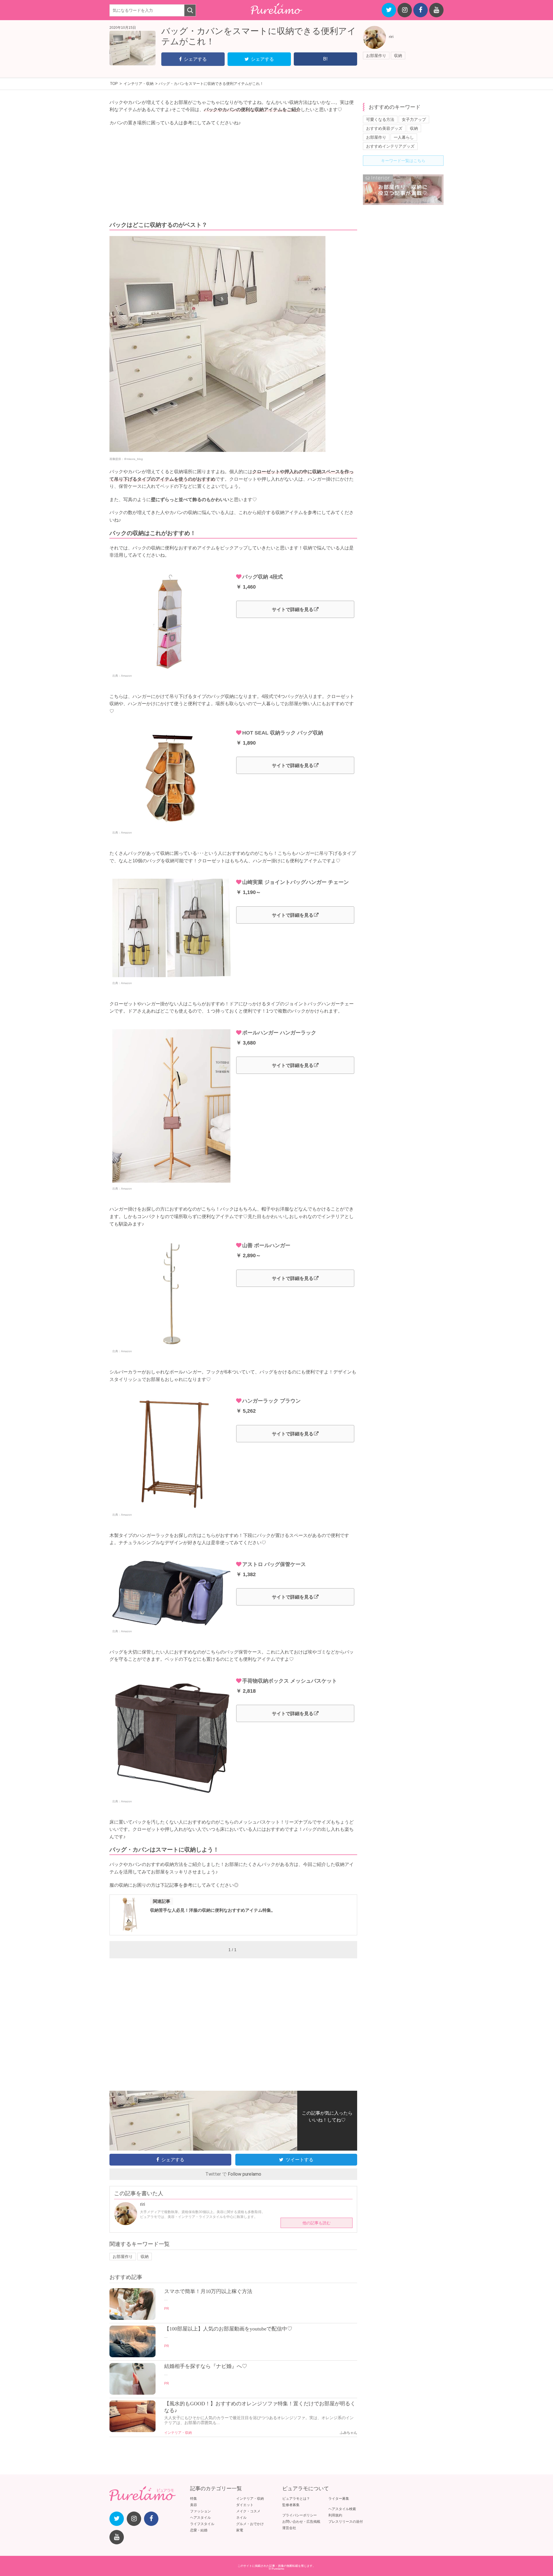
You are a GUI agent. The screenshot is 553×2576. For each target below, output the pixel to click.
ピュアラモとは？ (296, 2499)
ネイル (241, 2518)
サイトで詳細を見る (293, 609)
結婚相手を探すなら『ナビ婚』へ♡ (206, 2366)
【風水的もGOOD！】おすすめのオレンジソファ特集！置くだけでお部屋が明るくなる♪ (260, 2407)
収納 (398, 56)
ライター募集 (339, 2499)
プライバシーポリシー (300, 2515)
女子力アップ (414, 119)
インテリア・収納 (178, 2433)
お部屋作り (376, 56)
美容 (194, 2505)
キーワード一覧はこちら (403, 161)
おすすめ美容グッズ (384, 128)
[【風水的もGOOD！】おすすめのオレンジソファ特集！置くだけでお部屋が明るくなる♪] (132, 2431)
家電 (240, 2530)
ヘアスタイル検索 (342, 2509)
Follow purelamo (245, 2174)
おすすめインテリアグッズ (390, 146)
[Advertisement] (233, 174)
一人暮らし (404, 137)
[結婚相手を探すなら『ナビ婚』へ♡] (132, 2393)
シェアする (195, 59)
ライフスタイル (202, 2524)
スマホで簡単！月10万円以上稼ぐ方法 (208, 2291)
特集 (194, 2499)
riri (391, 37)
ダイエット (245, 2505)
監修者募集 (291, 2505)
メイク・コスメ (248, 2511)
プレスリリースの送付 (346, 2522)
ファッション (200, 2511)
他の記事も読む (317, 2223)
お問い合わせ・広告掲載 (301, 2522)
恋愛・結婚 (199, 2530)
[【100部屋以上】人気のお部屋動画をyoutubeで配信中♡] (132, 2356)
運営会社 (289, 2528)
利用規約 (335, 2515)
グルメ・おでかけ (250, 2524)
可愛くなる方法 (380, 119)
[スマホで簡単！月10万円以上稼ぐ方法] (132, 2318)
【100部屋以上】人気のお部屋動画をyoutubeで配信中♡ (228, 2329)
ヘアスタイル (200, 2518)
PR (167, 2309)
